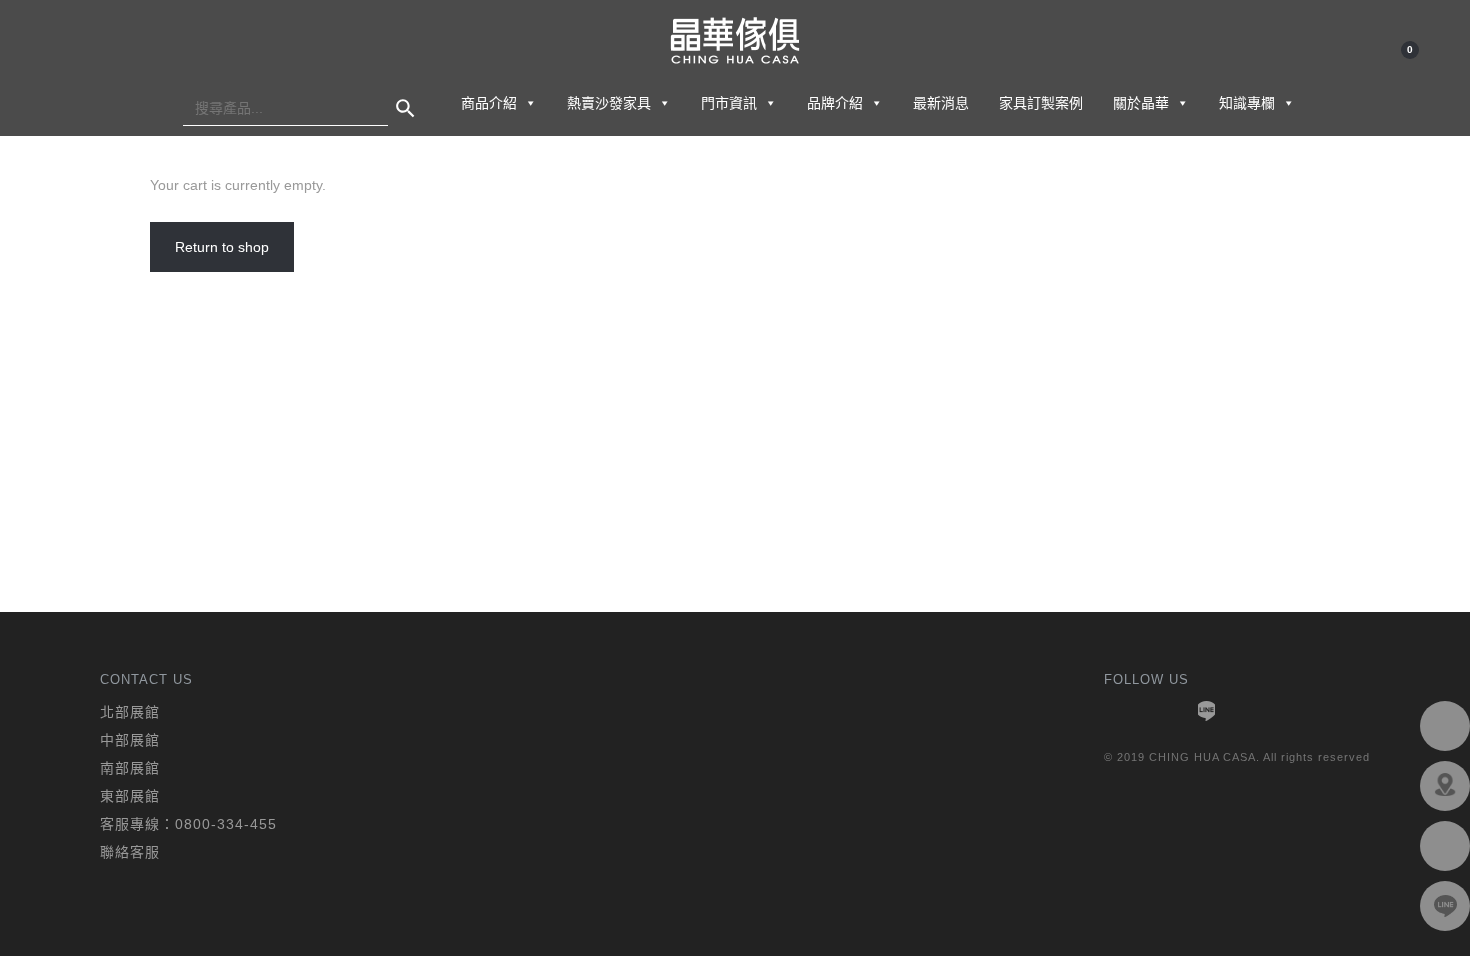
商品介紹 (489, 103)
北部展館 (130, 712)
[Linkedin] (1206, 710)
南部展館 (130, 768)
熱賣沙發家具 (609, 103)
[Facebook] (1116, 710)
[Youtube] (1161, 710)
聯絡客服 (130, 852)
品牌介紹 (835, 103)
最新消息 (941, 103)
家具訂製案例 (1041, 103)
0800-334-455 (226, 824)
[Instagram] (1251, 710)
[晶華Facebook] (1445, 726)
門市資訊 (729, 103)
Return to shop (222, 247)
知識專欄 (1247, 103)
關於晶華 (1141, 103)
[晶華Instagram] (1445, 846)
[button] (530, 103)
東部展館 (130, 796)
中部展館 (130, 740)
